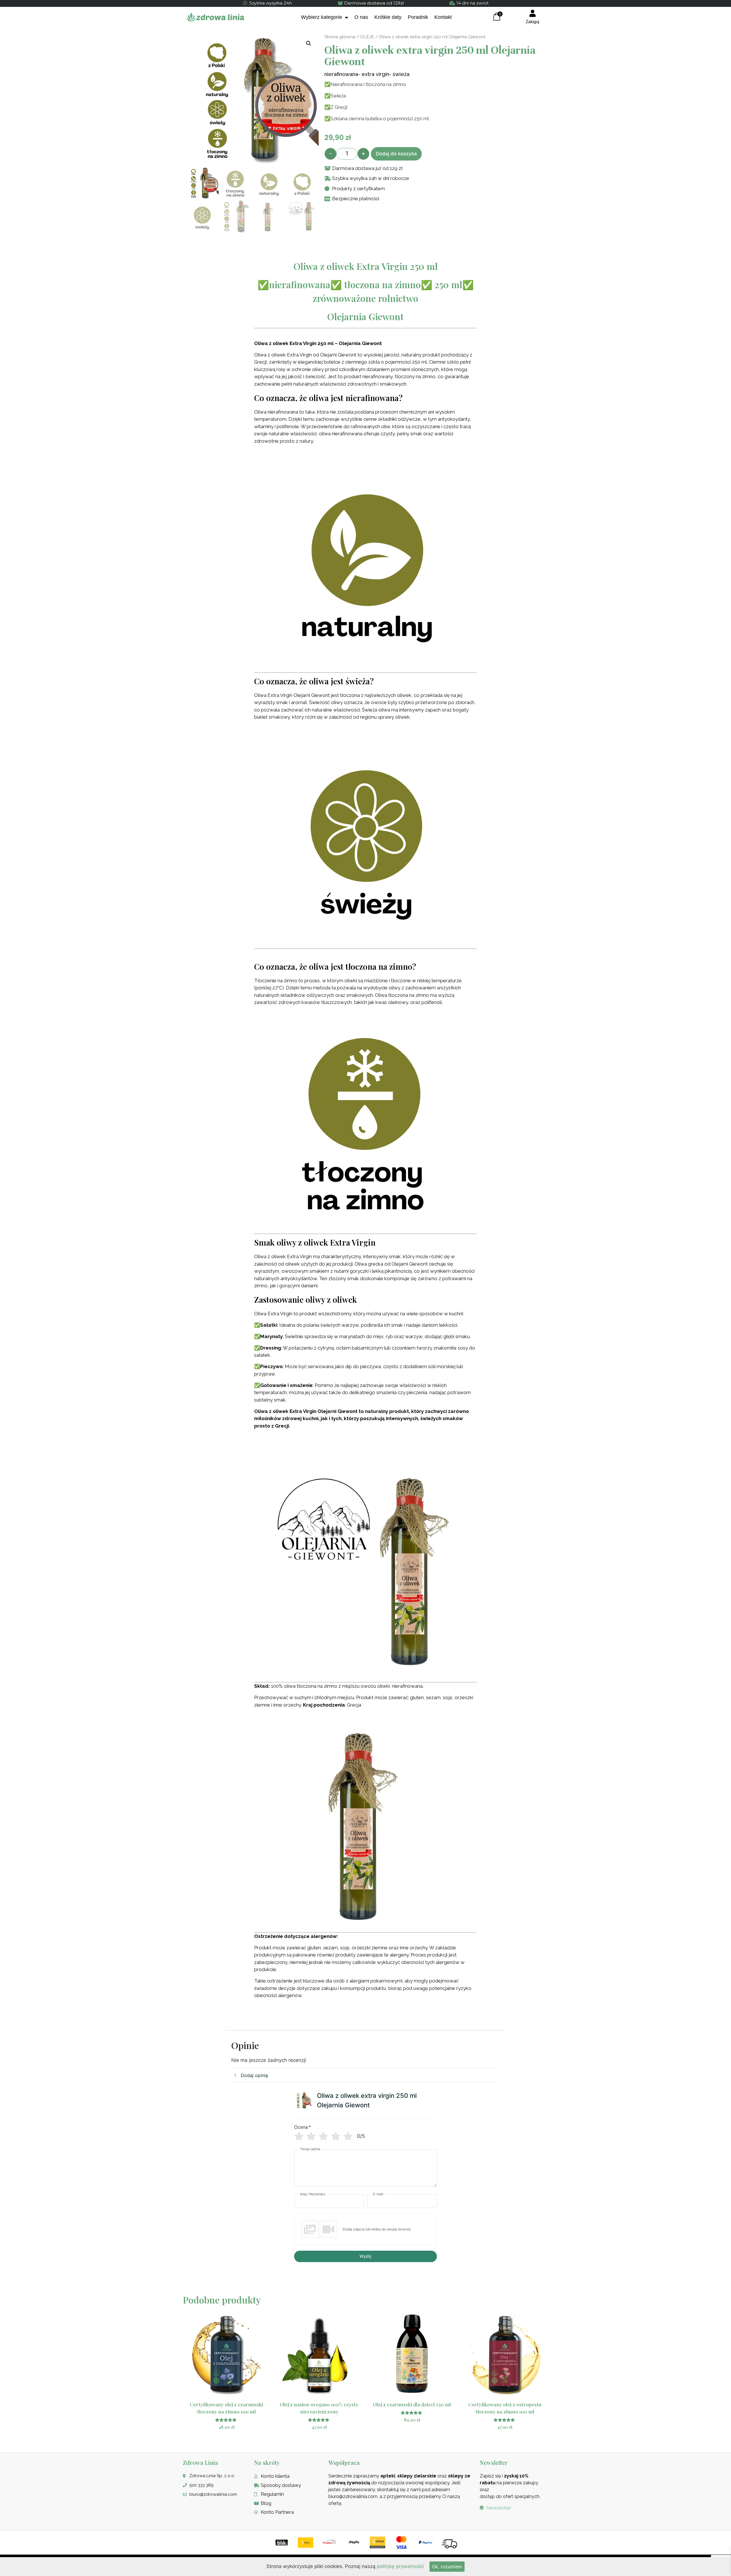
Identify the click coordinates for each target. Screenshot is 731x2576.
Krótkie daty (388, 17)
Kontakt (443, 17)
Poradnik (418, 17)
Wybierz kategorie (322, 17)
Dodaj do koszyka (396, 154)
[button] (309, 43)
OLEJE (367, 37)
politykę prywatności (400, 2566)
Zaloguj (532, 22)
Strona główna (340, 37)
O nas (361, 17)
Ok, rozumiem (447, 2567)
